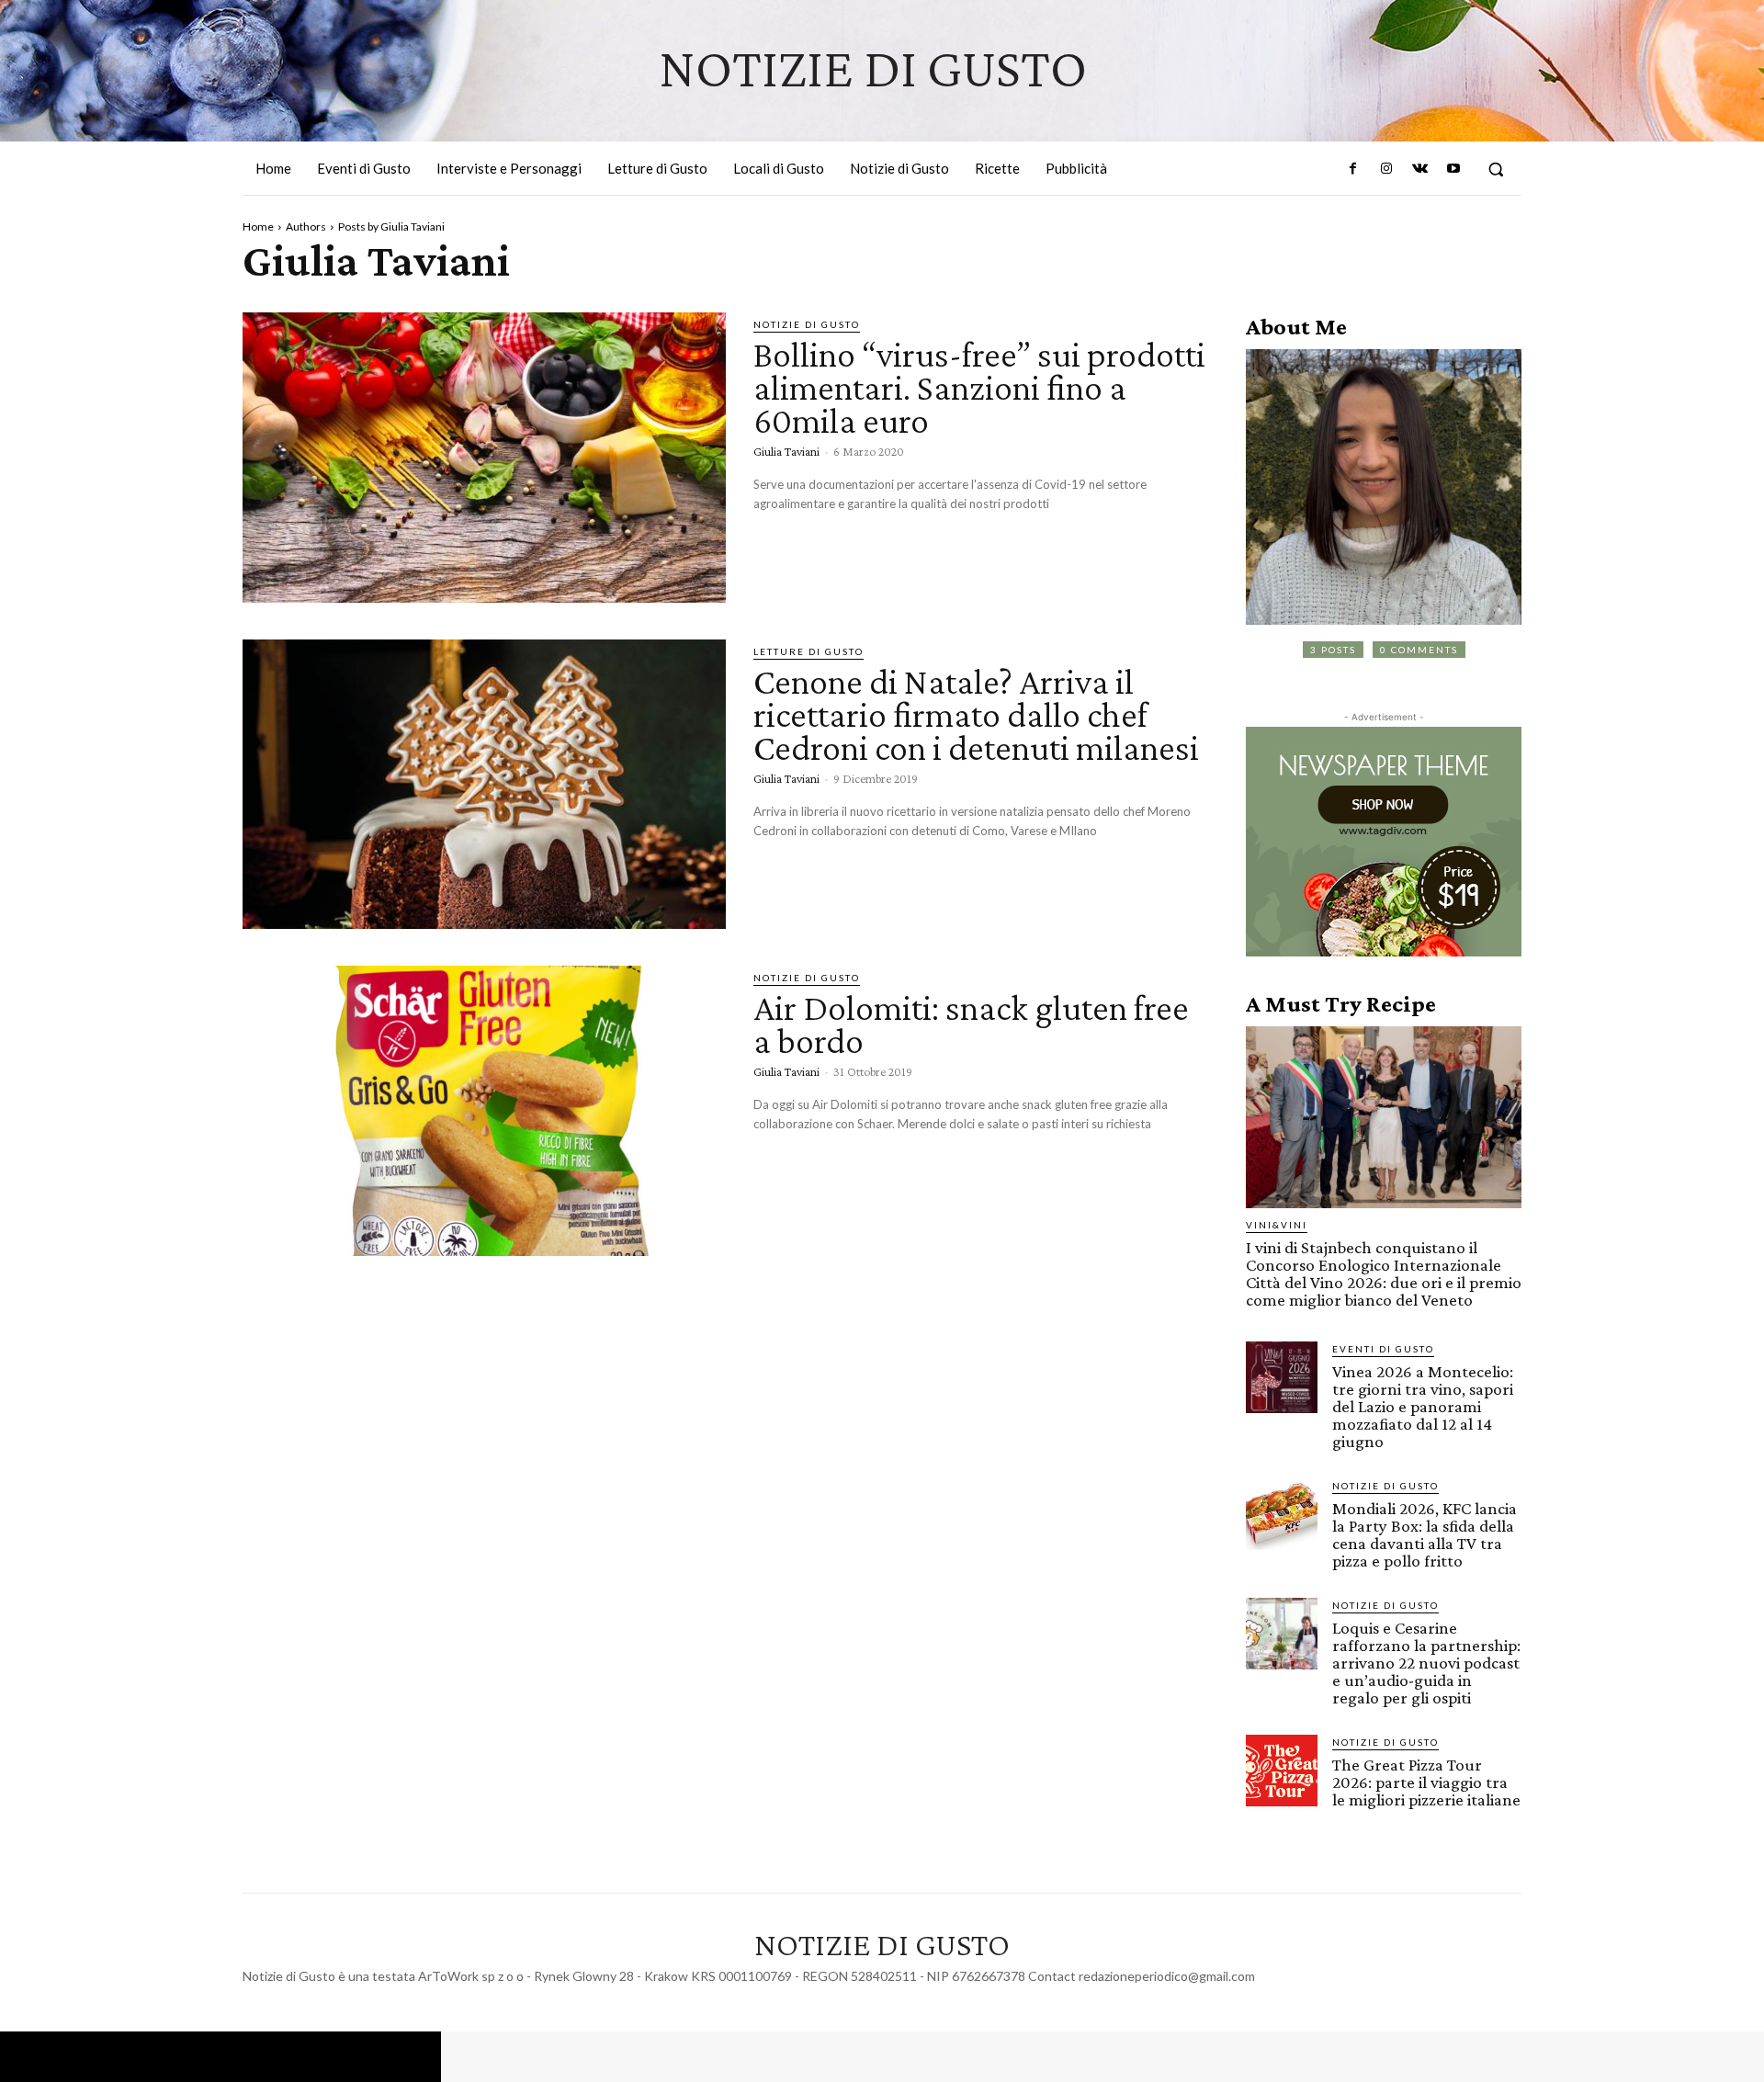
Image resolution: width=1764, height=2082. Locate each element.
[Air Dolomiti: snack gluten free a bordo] (484, 1111)
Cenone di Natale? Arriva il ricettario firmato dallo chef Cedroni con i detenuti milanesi (976, 714)
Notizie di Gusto (807, 324)
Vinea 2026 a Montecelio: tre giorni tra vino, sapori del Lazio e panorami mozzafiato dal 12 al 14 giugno (1423, 1406)
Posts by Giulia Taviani (391, 226)
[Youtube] (1453, 169)
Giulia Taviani (786, 451)
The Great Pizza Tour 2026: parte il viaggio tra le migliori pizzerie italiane (1426, 1782)
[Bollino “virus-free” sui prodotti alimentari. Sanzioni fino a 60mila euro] (484, 458)
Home (258, 226)
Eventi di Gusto (1383, 1349)
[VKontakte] (1419, 169)
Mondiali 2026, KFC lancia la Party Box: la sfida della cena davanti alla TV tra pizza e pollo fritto (1425, 1534)
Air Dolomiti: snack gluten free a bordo (971, 1024)
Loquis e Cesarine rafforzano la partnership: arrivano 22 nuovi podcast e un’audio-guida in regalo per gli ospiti (1426, 1663)
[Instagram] (1386, 169)
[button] (1496, 169)
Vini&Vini (1277, 1225)
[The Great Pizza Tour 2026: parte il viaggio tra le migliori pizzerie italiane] (1282, 1771)
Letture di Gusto (808, 651)
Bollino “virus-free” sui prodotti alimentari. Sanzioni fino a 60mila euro (979, 387)
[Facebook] (1353, 169)
